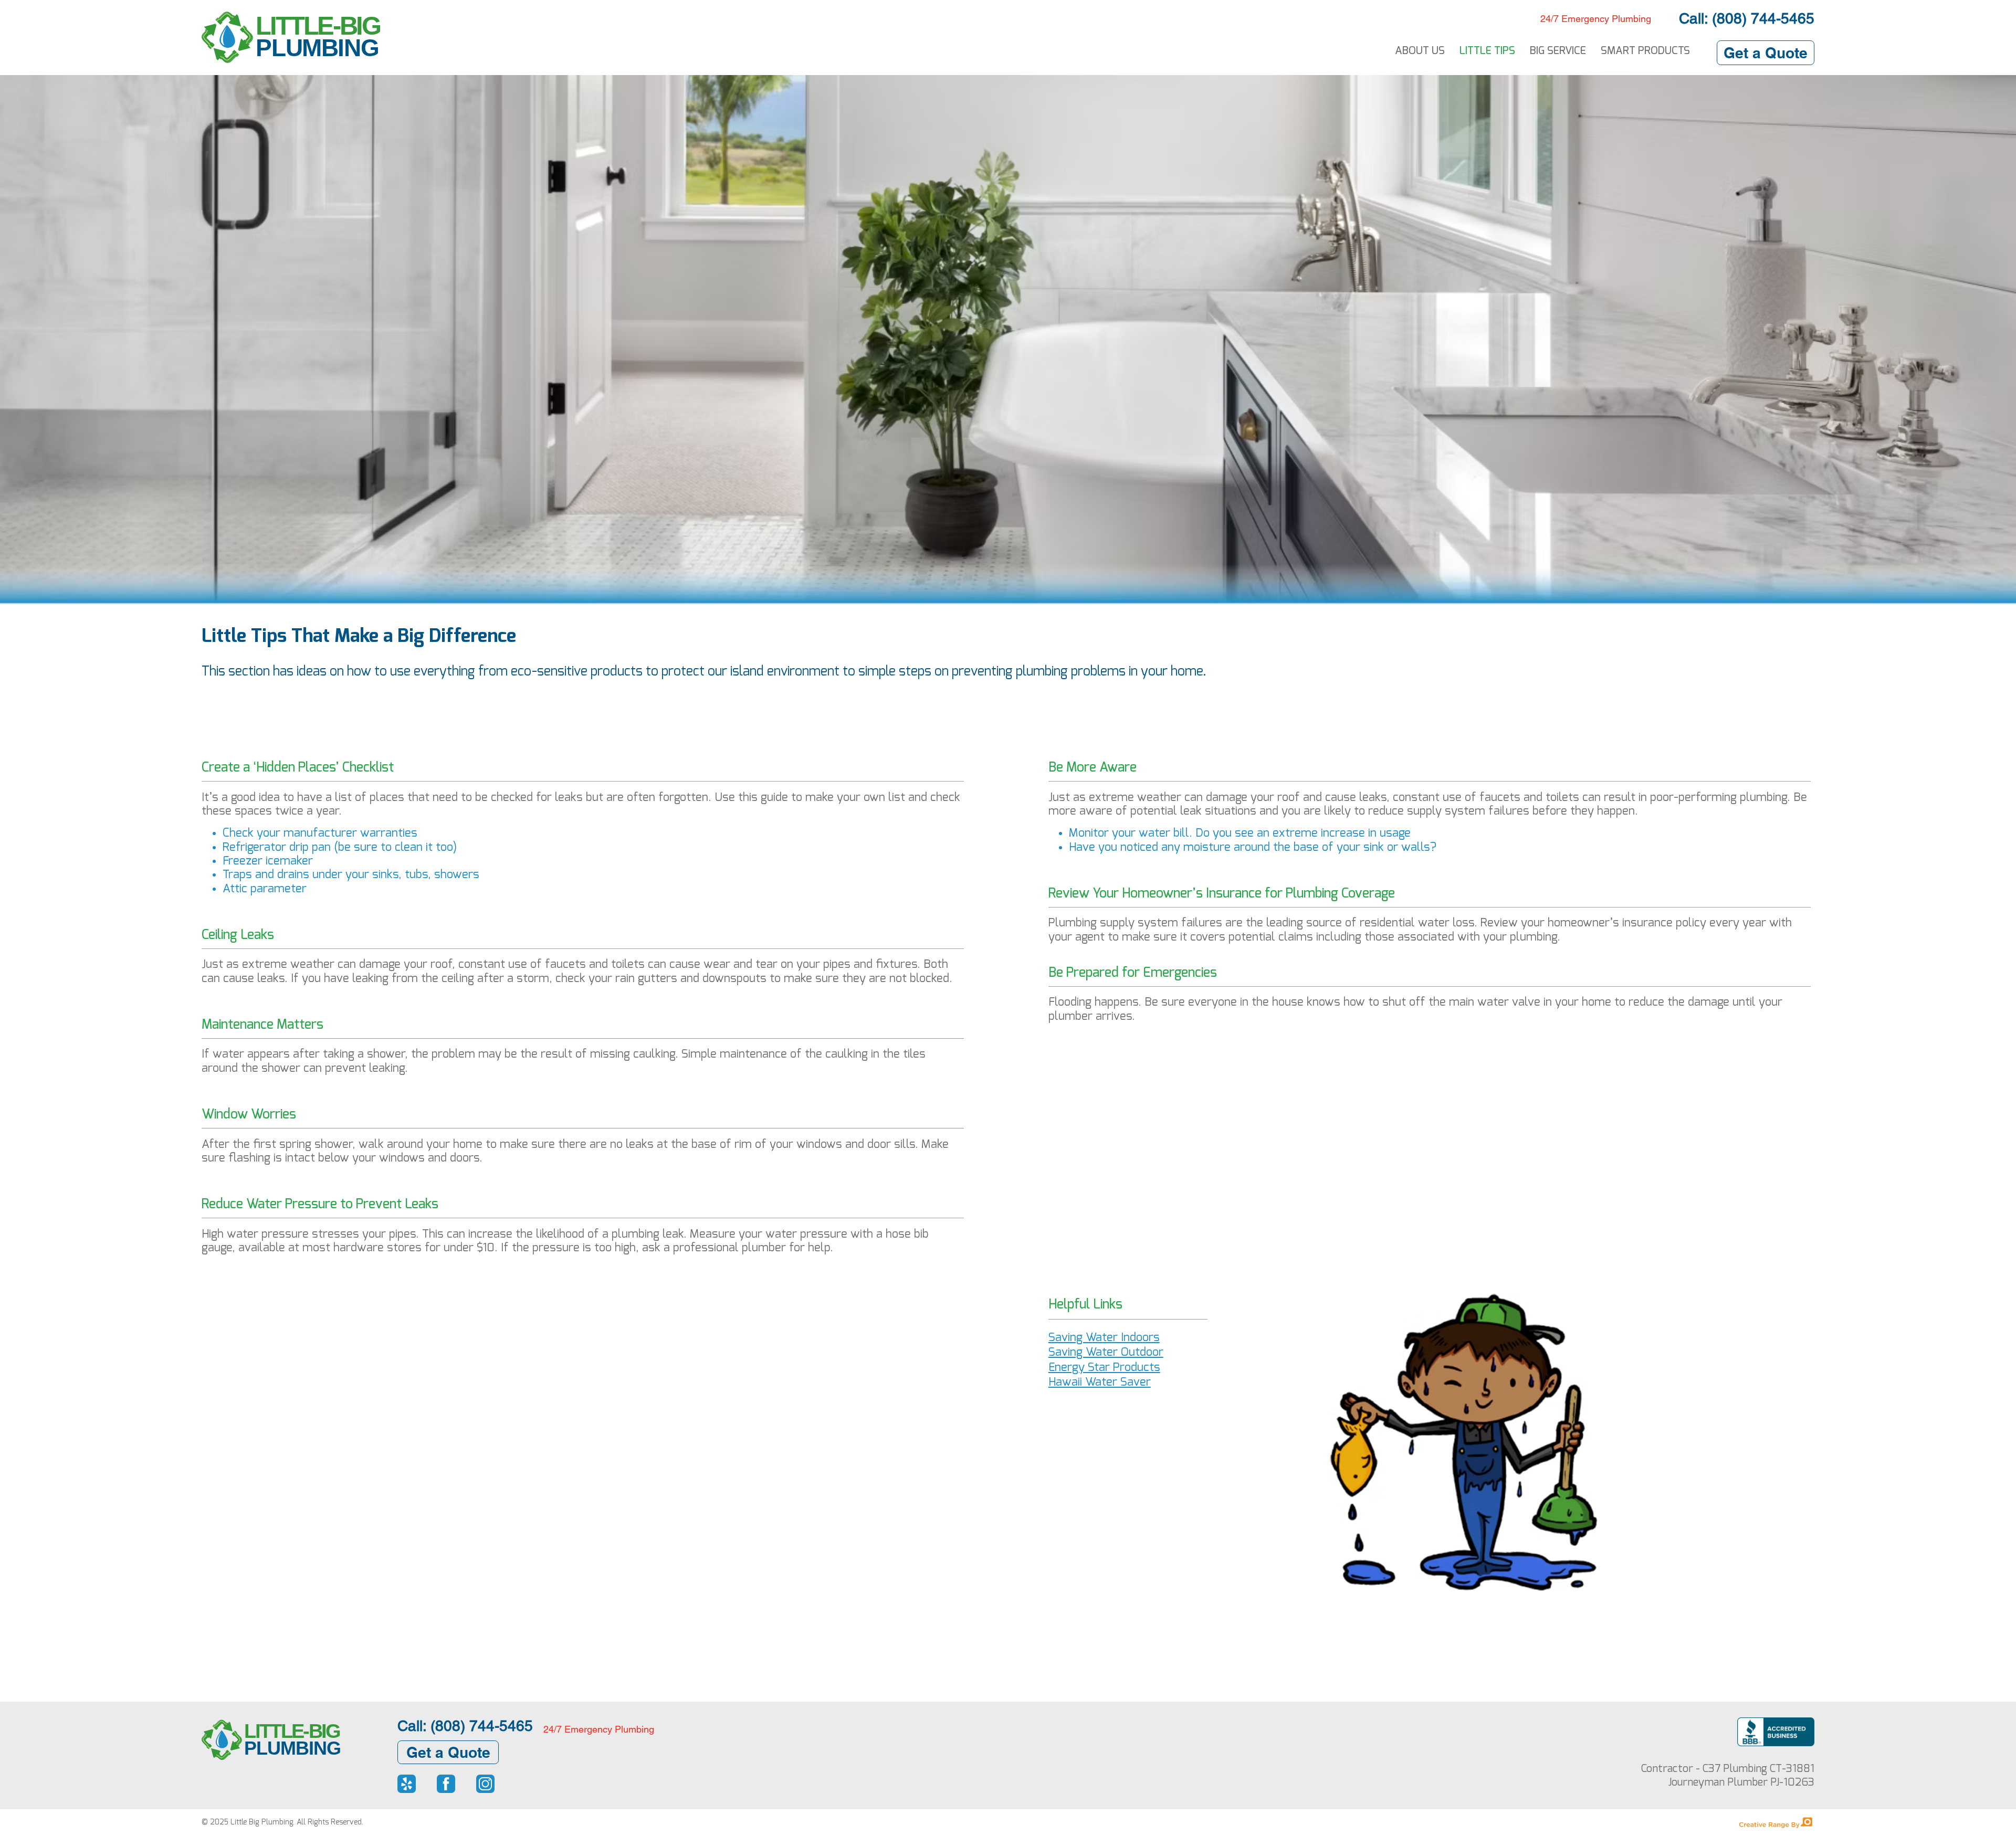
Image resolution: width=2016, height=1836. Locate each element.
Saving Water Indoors (1104, 1337)
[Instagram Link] (485, 1784)
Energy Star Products (1104, 1367)
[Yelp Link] (407, 1784)
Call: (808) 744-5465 (1747, 18)
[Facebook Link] (446, 1784)
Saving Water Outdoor (1106, 1352)
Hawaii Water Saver (1100, 1382)
